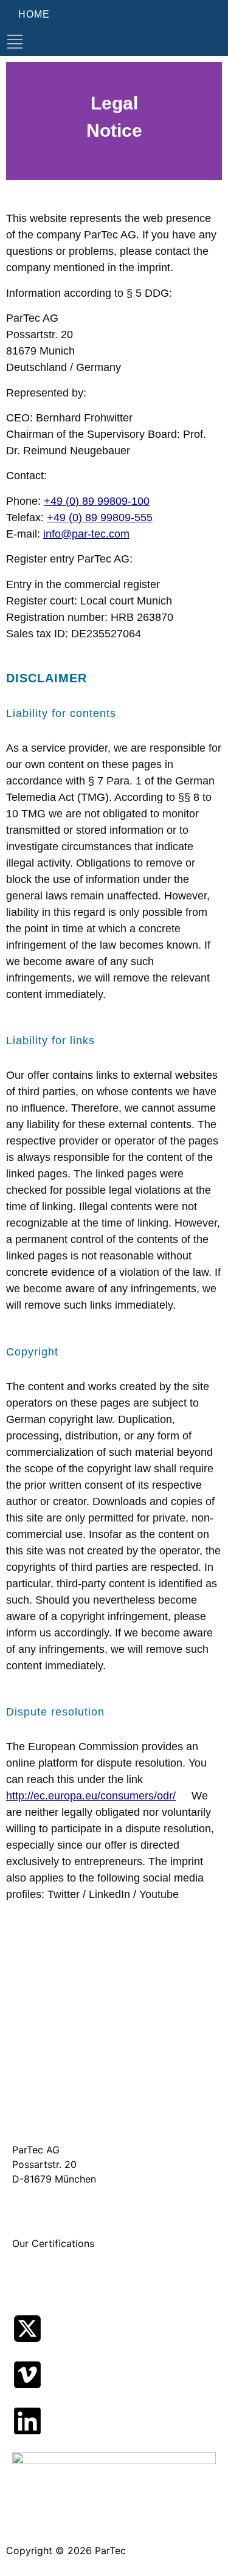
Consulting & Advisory (63, 2045)
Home (26, 1987)
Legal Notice (41, 2116)
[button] (15, 42)
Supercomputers (50, 2035)
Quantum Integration (59, 2026)
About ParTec (43, 1996)
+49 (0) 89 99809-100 (97, 501)
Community (39, 2096)
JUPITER (32, 2077)
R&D (22, 2055)
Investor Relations (53, 2106)
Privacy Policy (45, 2125)
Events (28, 2086)
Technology (39, 2006)
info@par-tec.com (86, 534)
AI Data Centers (49, 2016)
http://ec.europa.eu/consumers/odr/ (91, 1796)
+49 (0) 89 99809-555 (100, 518)
